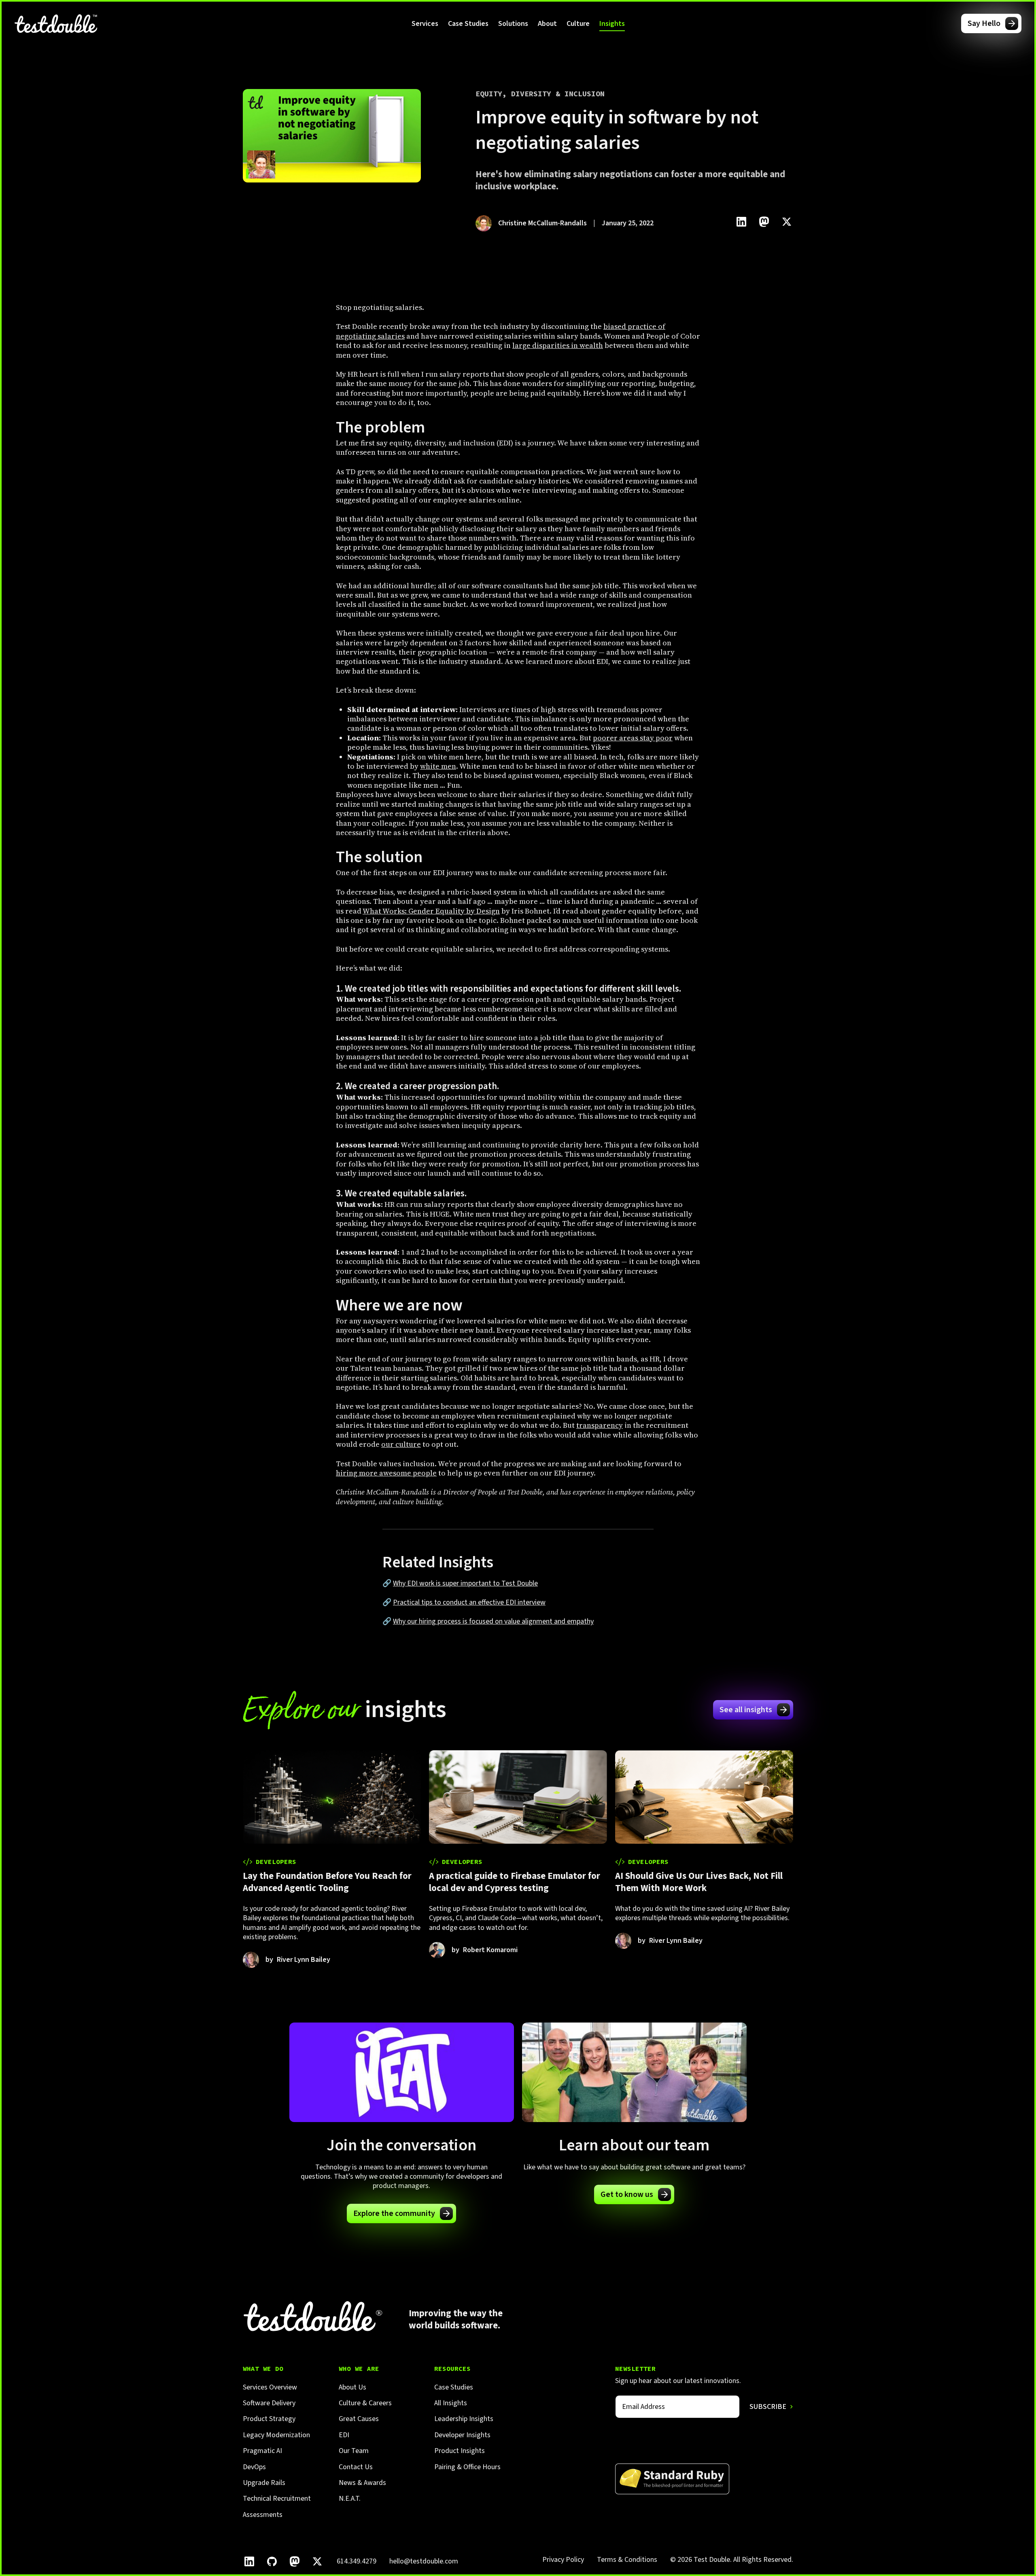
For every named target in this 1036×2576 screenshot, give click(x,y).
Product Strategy (269, 2419)
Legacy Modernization (276, 2435)
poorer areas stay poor (633, 738)
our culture (401, 1444)
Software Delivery (269, 2403)
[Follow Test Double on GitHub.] (272, 2561)
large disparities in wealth (558, 345)
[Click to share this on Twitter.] (787, 222)
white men (438, 766)
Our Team (354, 2451)
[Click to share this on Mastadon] (764, 222)
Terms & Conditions (627, 2560)
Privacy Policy (563, 2560)
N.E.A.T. (350, 2499)
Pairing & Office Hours (467, 2467)
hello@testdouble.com (424, 2561)
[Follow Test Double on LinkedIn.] (249, 2561)
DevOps (254, 2467)
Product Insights (460, 2451)
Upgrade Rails (264, 2483)
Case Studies (468, 24)
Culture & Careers (365, 2403)
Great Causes (359, 2419)
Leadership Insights (464, 2419)
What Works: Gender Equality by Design (431, 911)
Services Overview (270, 2387)
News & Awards (362, 2483)
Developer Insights (462, 2435)
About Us (352, 2387)
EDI (344, 2435)
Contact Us (356, 2467)
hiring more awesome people (386, 1473)
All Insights (451, 2403)
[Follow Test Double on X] (317, 2561)
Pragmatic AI (262, 2451)
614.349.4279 (357, 2561)
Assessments (263, 2515)
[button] (425, 23)
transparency (600, 1425)
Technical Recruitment (277, 2499)
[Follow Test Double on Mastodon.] (295, 2561)
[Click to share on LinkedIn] (741, 222)
